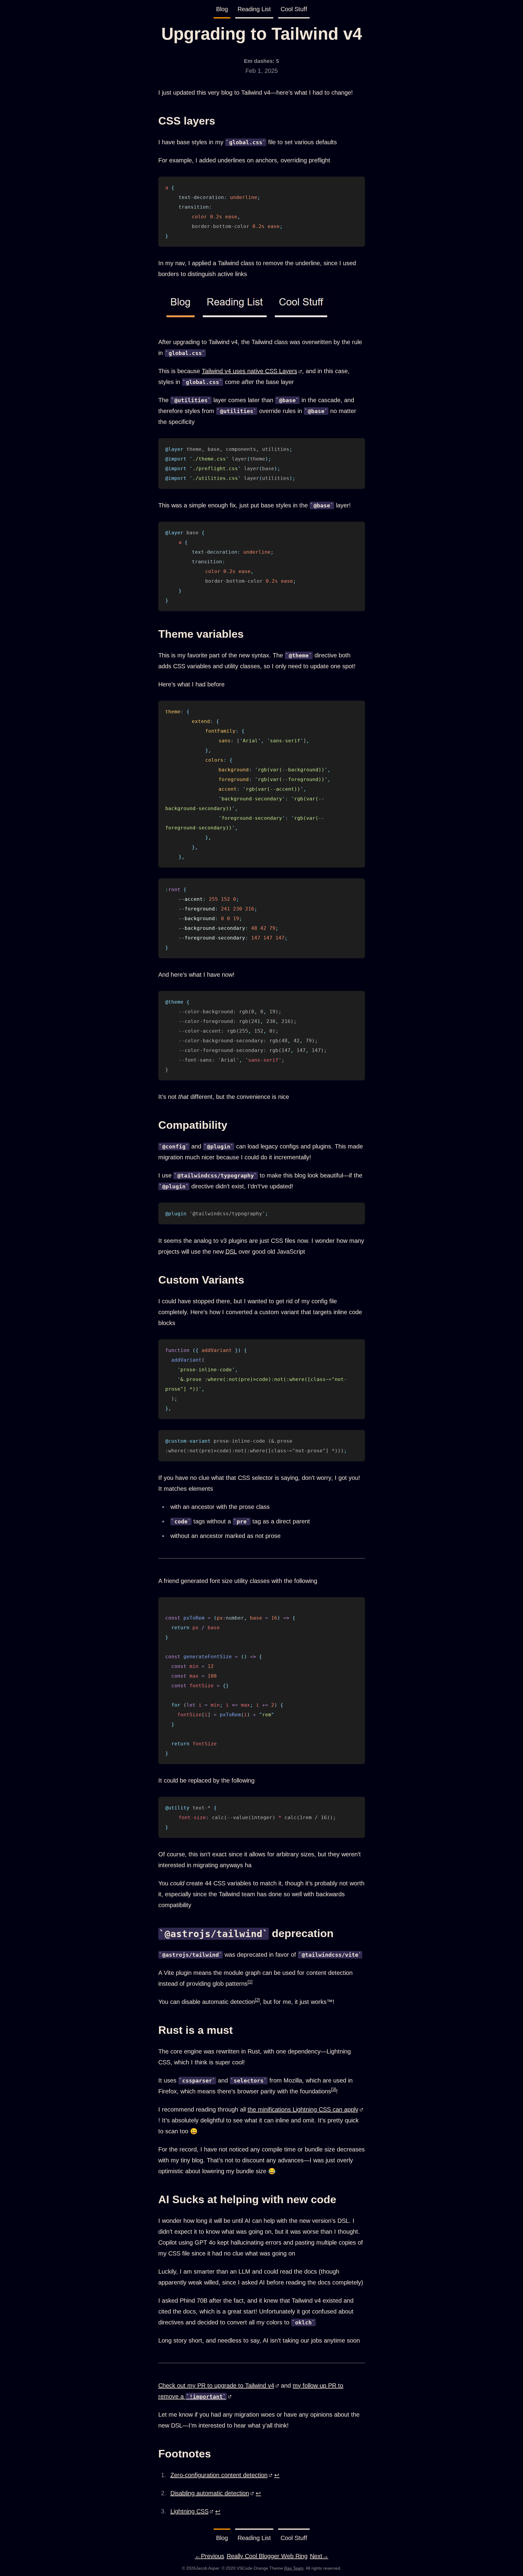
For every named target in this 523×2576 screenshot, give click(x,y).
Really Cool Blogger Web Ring (267, 2556)
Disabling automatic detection (210, 2493)
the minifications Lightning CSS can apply (303, 2109)
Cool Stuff (294, 9)
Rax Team (294, 2568)
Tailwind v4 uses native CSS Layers (250, 371)
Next (319, 2556)
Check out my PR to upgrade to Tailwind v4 (216, 2385)
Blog (222, 9)
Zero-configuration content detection (219, 2475)
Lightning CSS (189, 2511)
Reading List (254, 9)
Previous (210, 2556)
